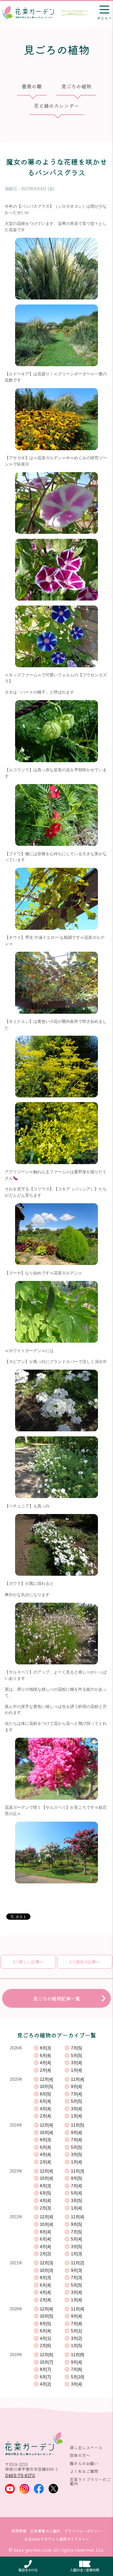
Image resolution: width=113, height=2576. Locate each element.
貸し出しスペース (86, 2447)
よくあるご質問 (84, 2471)
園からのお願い (84, 2463)
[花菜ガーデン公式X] (54, 2489)
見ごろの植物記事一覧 (56, 1998)
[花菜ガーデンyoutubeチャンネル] (10, 2489)
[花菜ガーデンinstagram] (24, 2489)
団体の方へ (80, 2455)
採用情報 (19, 2531)
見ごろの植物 (76, 86)
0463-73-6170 (20, 2475)
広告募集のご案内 (45, 2531)
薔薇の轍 (32, 86)
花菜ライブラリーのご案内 (90, 2481)
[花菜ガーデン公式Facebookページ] (39, 2489)
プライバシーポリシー (83, 2531)
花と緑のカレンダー (56, 106)
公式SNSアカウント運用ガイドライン (57, 2539)
